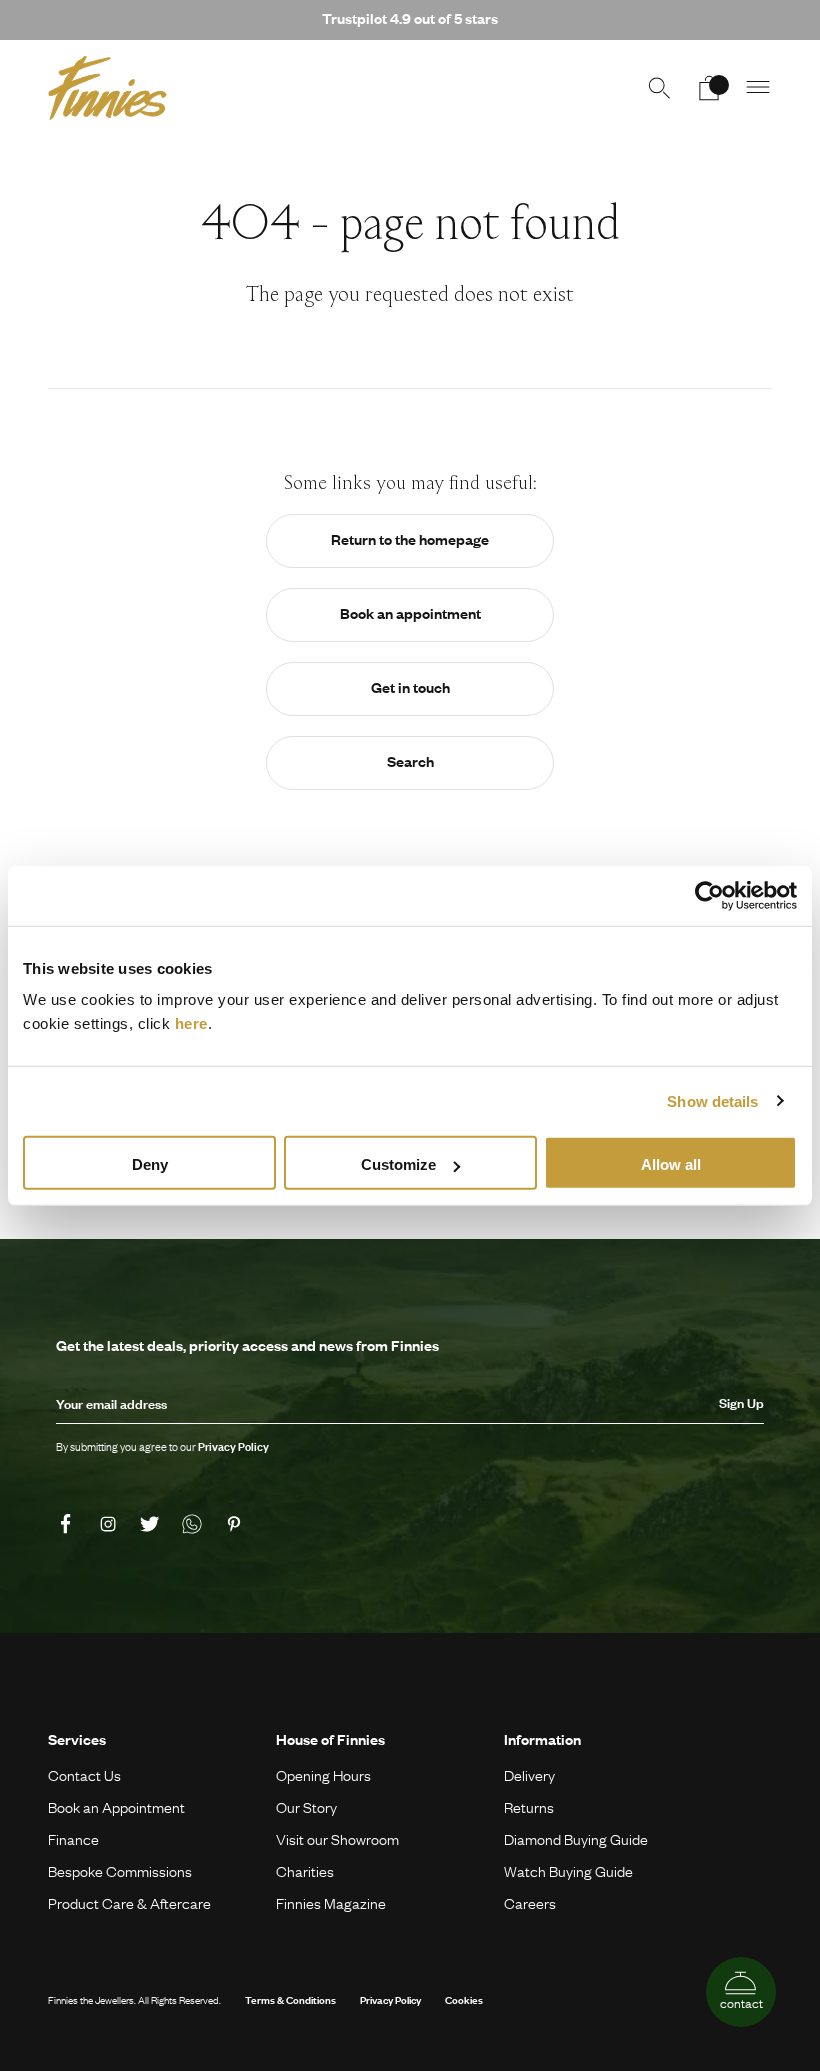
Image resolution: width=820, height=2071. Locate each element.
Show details (712, 1100)
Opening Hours (323, 1775)
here (191, 1023)
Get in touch (410, 687)
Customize (398, 1164)
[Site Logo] (107, 88)
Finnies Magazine (331, 1903)
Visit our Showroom (337, 1839)
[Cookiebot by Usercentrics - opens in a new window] (709, 895)
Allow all (671, 1164)
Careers (530, 1903)
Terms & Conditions (290, 1999)
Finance (73, 1839)
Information (542, 1739)
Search (410, 761)
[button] (759, 88)
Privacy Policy (390, 1999)
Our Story (306, 1807)
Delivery (529, 1775)
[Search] (659, 88)
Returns (529, 1807)
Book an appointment (410, 613)
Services (77, 1739)
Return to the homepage (410, 539)
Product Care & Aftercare (129, 1903)
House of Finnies (330, 1739)
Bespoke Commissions (120, 1871)
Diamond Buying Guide (576, 1839)
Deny (150, 1164)
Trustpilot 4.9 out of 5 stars (410, 18)
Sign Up (741, 1403)
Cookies (464, 1999)
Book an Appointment (116, 1807)
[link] (69, 1524)
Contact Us (84, 1775)
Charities (305, 1871)
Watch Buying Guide (568, 1871)
